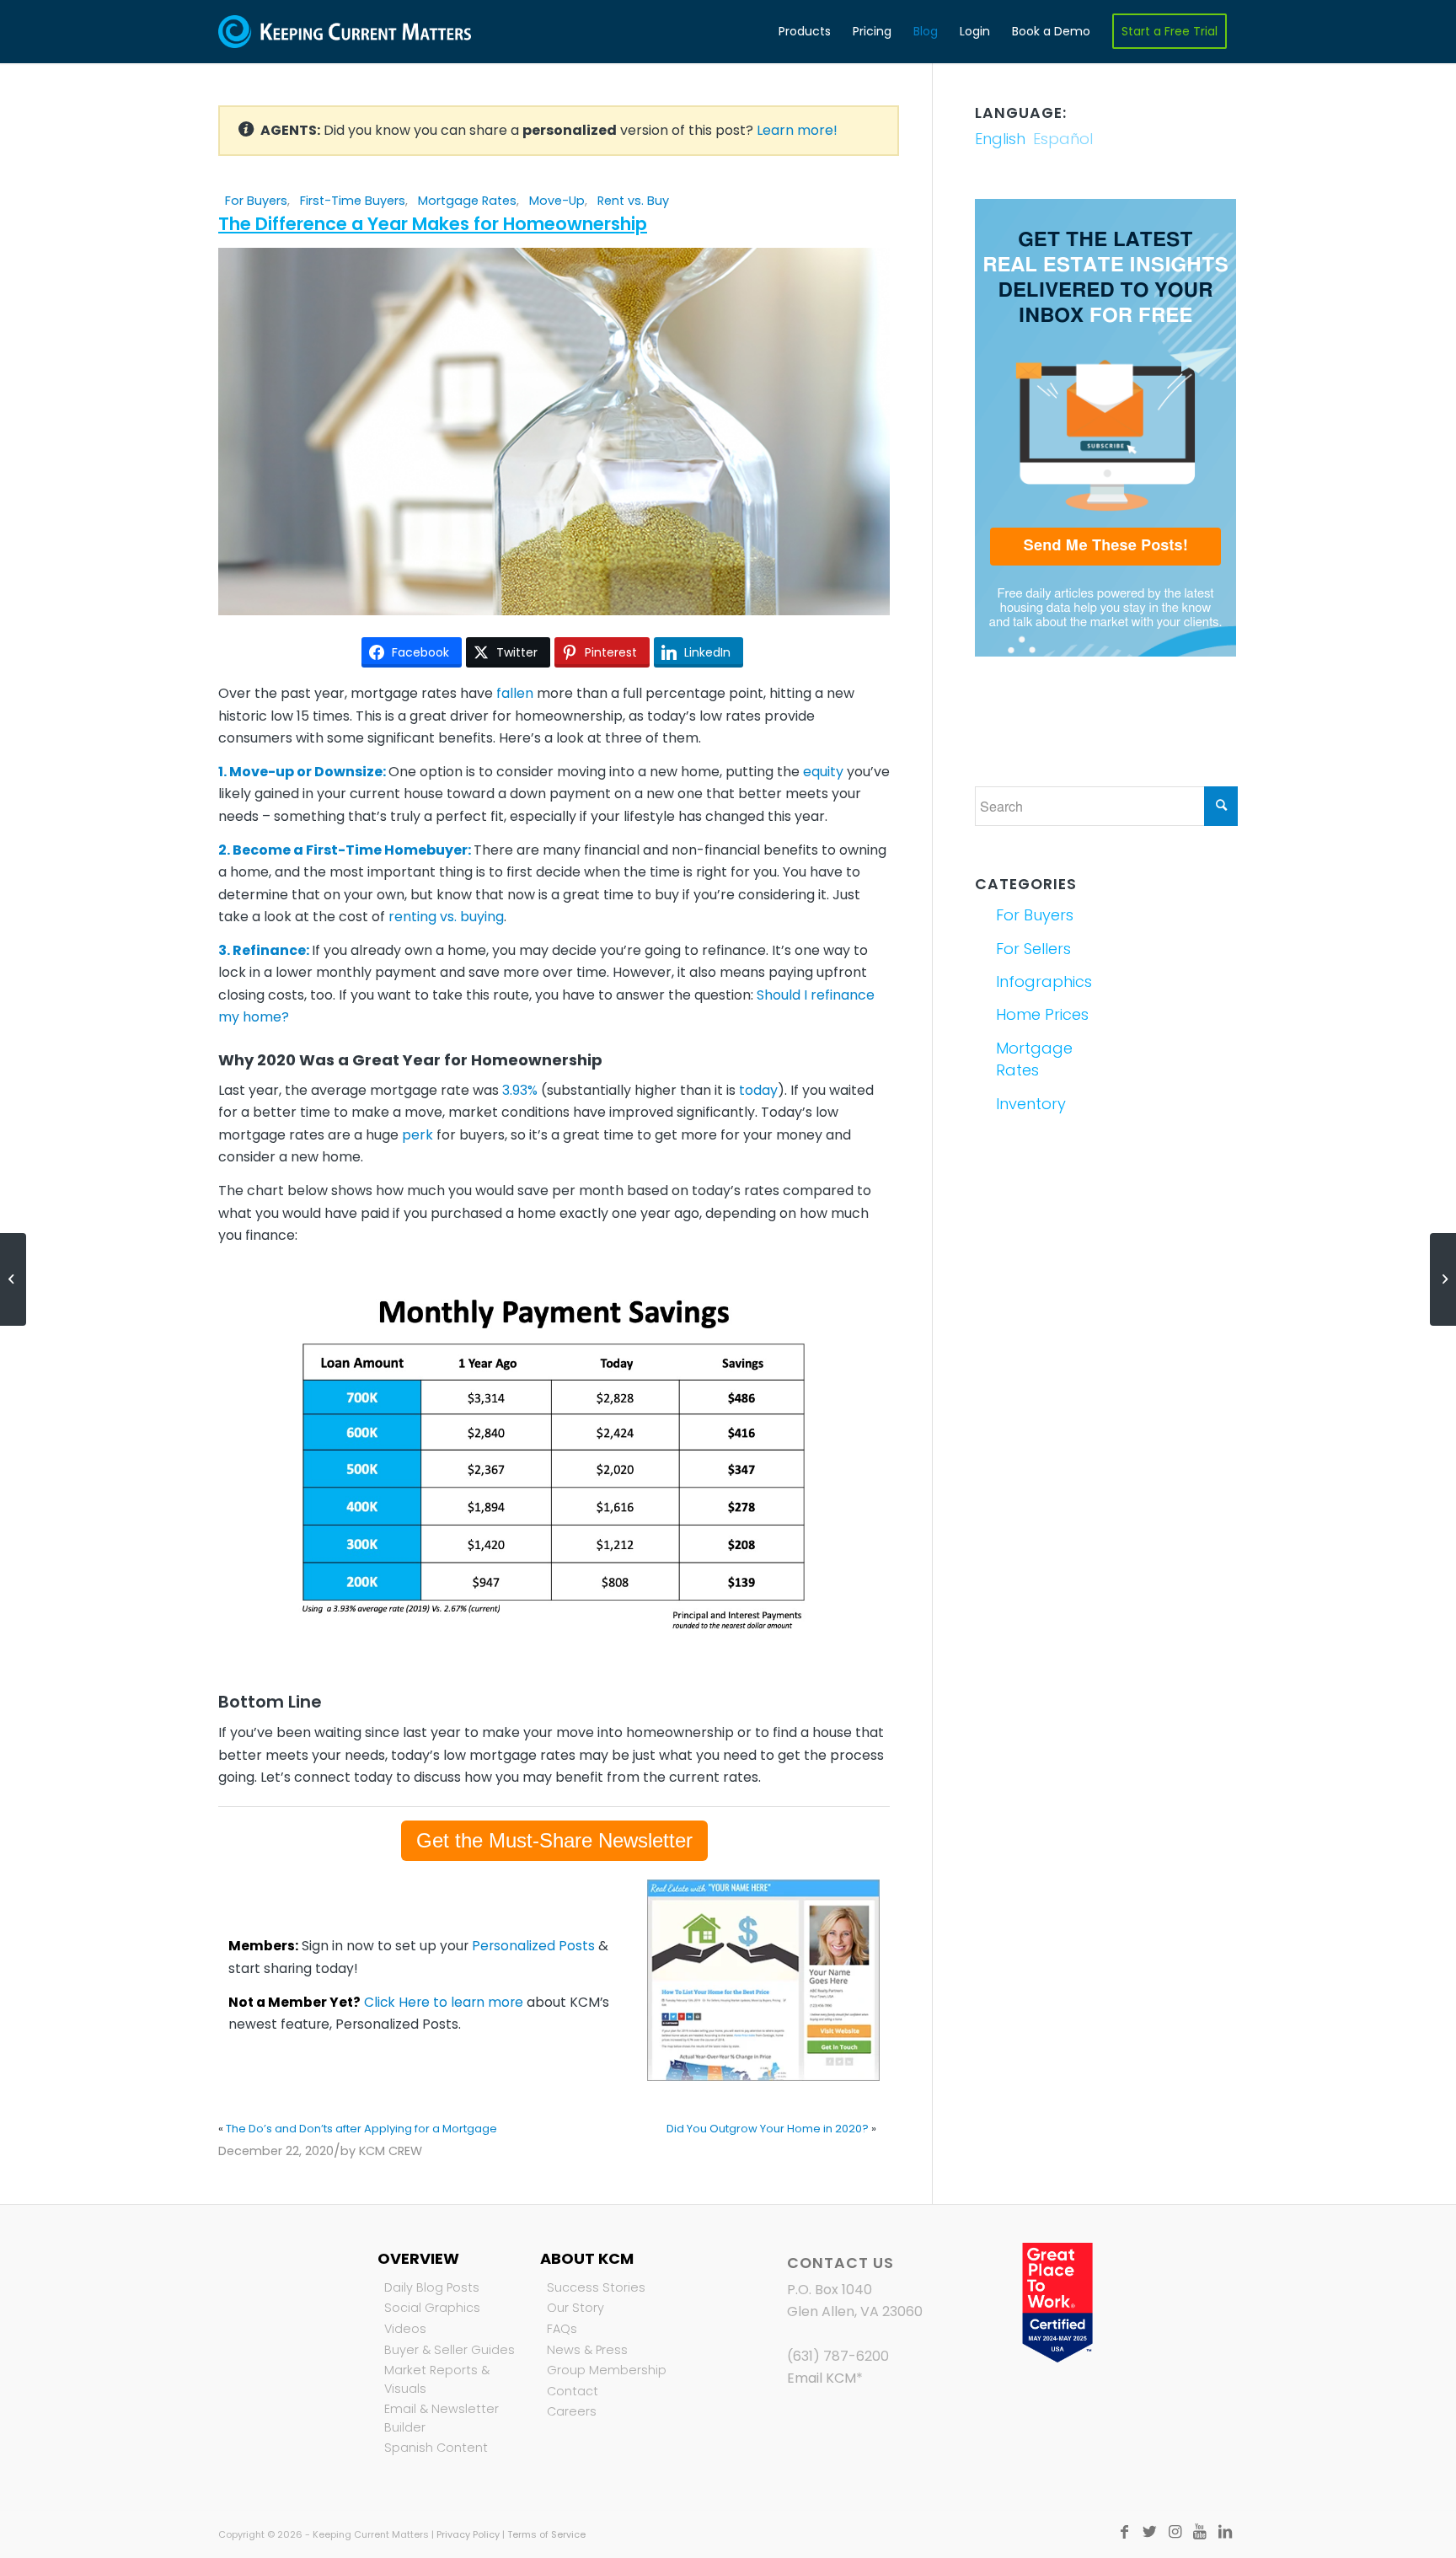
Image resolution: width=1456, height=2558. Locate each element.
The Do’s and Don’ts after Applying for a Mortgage (361, 2129)
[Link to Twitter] (1149, 2532)
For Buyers (256, 201)
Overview (418, 2258)
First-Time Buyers (353, 201)
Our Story (575, 2308)
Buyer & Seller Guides (450, 2350)
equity (823, 772)
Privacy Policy (468, 2534)
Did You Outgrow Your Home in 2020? (768, 2129)
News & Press (587, 2350)
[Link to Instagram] (1175, 2532)
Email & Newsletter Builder (442, 2418)
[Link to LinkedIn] (1225, 2532)
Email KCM (822, 2378)
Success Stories (596, 2287)
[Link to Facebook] (1124, 2532)
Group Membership (607, 2370)
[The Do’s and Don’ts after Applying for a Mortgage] (13, 1279)
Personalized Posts (533, 1946)
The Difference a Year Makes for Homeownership (433, 224)
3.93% (520, 1090)
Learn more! (797, 130)
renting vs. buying (446, 917)
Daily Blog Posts (432, 2287)
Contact (573, 2391)
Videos (405, 2329)
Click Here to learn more (444, 2002)
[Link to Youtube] (1200, 2532)
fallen (515, 693)
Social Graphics (432, 2308)
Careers (572, 2411)
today (758, 1090)
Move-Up (557, 201)
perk (418, 1135)
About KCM (587, 2258)
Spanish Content (436, 2448)
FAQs (562, 2329)
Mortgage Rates (467, 201)
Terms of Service (546, 2534)
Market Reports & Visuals (437, 2379)
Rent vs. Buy (633, 201)
